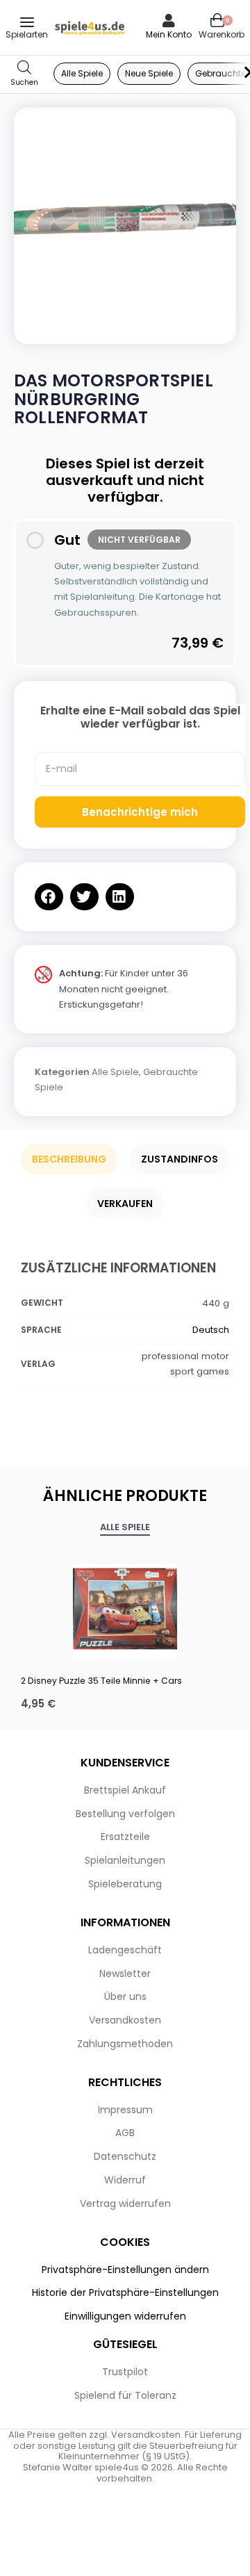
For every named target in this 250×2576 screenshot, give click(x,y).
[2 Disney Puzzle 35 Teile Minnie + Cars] (125, 1609)
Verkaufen (125, 1204)
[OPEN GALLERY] (125, 219)
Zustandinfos (180, 1159)
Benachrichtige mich (140, 812)
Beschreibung (69, 1159)
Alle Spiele (115, 1072)
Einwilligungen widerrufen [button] (125, 2316)
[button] (49, 897)
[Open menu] (27, 22)
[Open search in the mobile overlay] (24, 74)
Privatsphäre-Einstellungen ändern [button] (125, 2270)
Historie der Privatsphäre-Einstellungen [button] (125, 2292)
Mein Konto (169, 34)
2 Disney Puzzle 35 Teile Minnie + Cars (101, 1681)
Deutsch (211, 1330)
